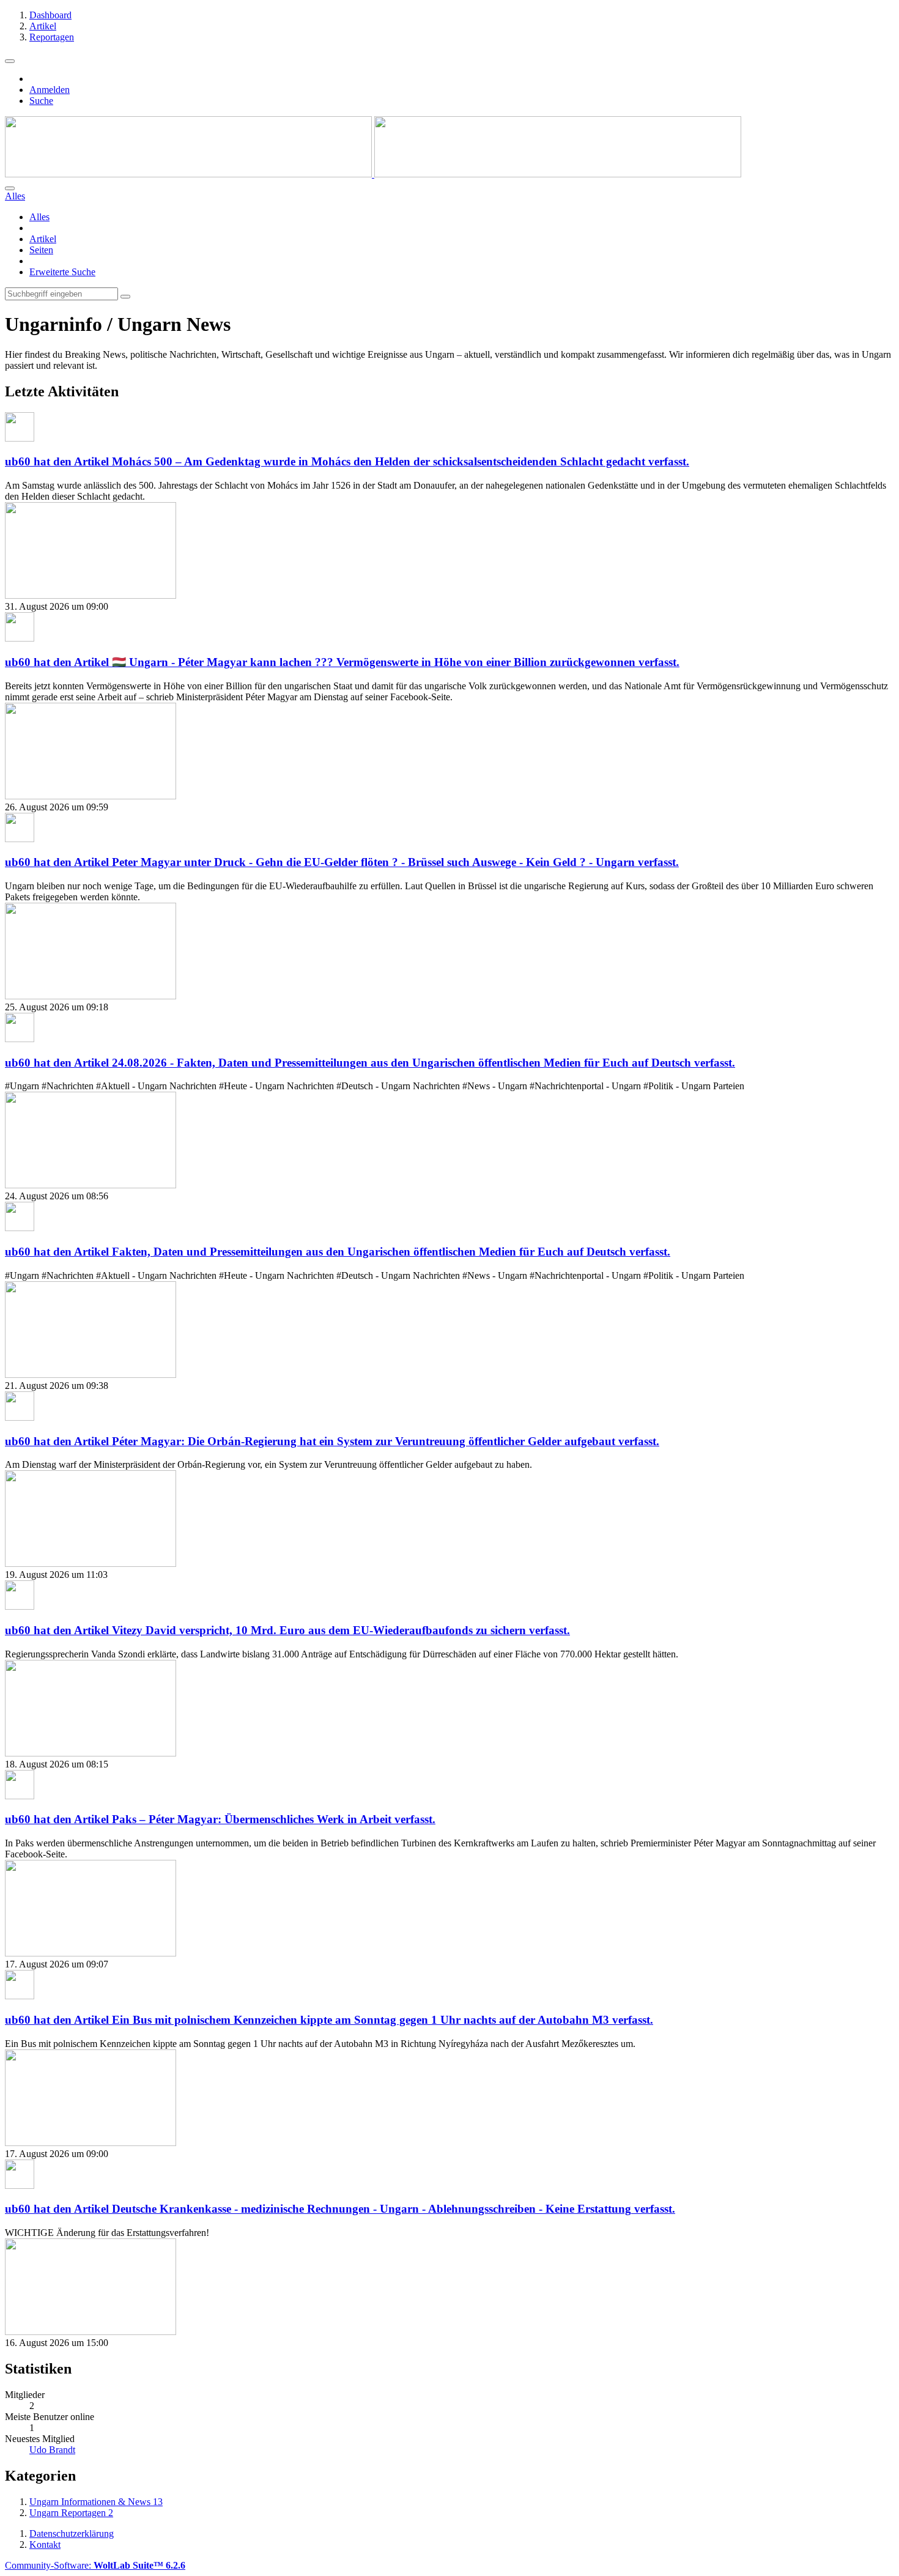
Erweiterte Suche (62, 272)
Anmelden (50, 90)
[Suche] (10, 188)
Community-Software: (95, 2565)
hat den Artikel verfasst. (347, 461)
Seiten (41, 250)
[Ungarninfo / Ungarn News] (373, 174)
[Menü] (10, 61)
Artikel (43, 239)
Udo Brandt (52, 2450)
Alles (39, 217)
